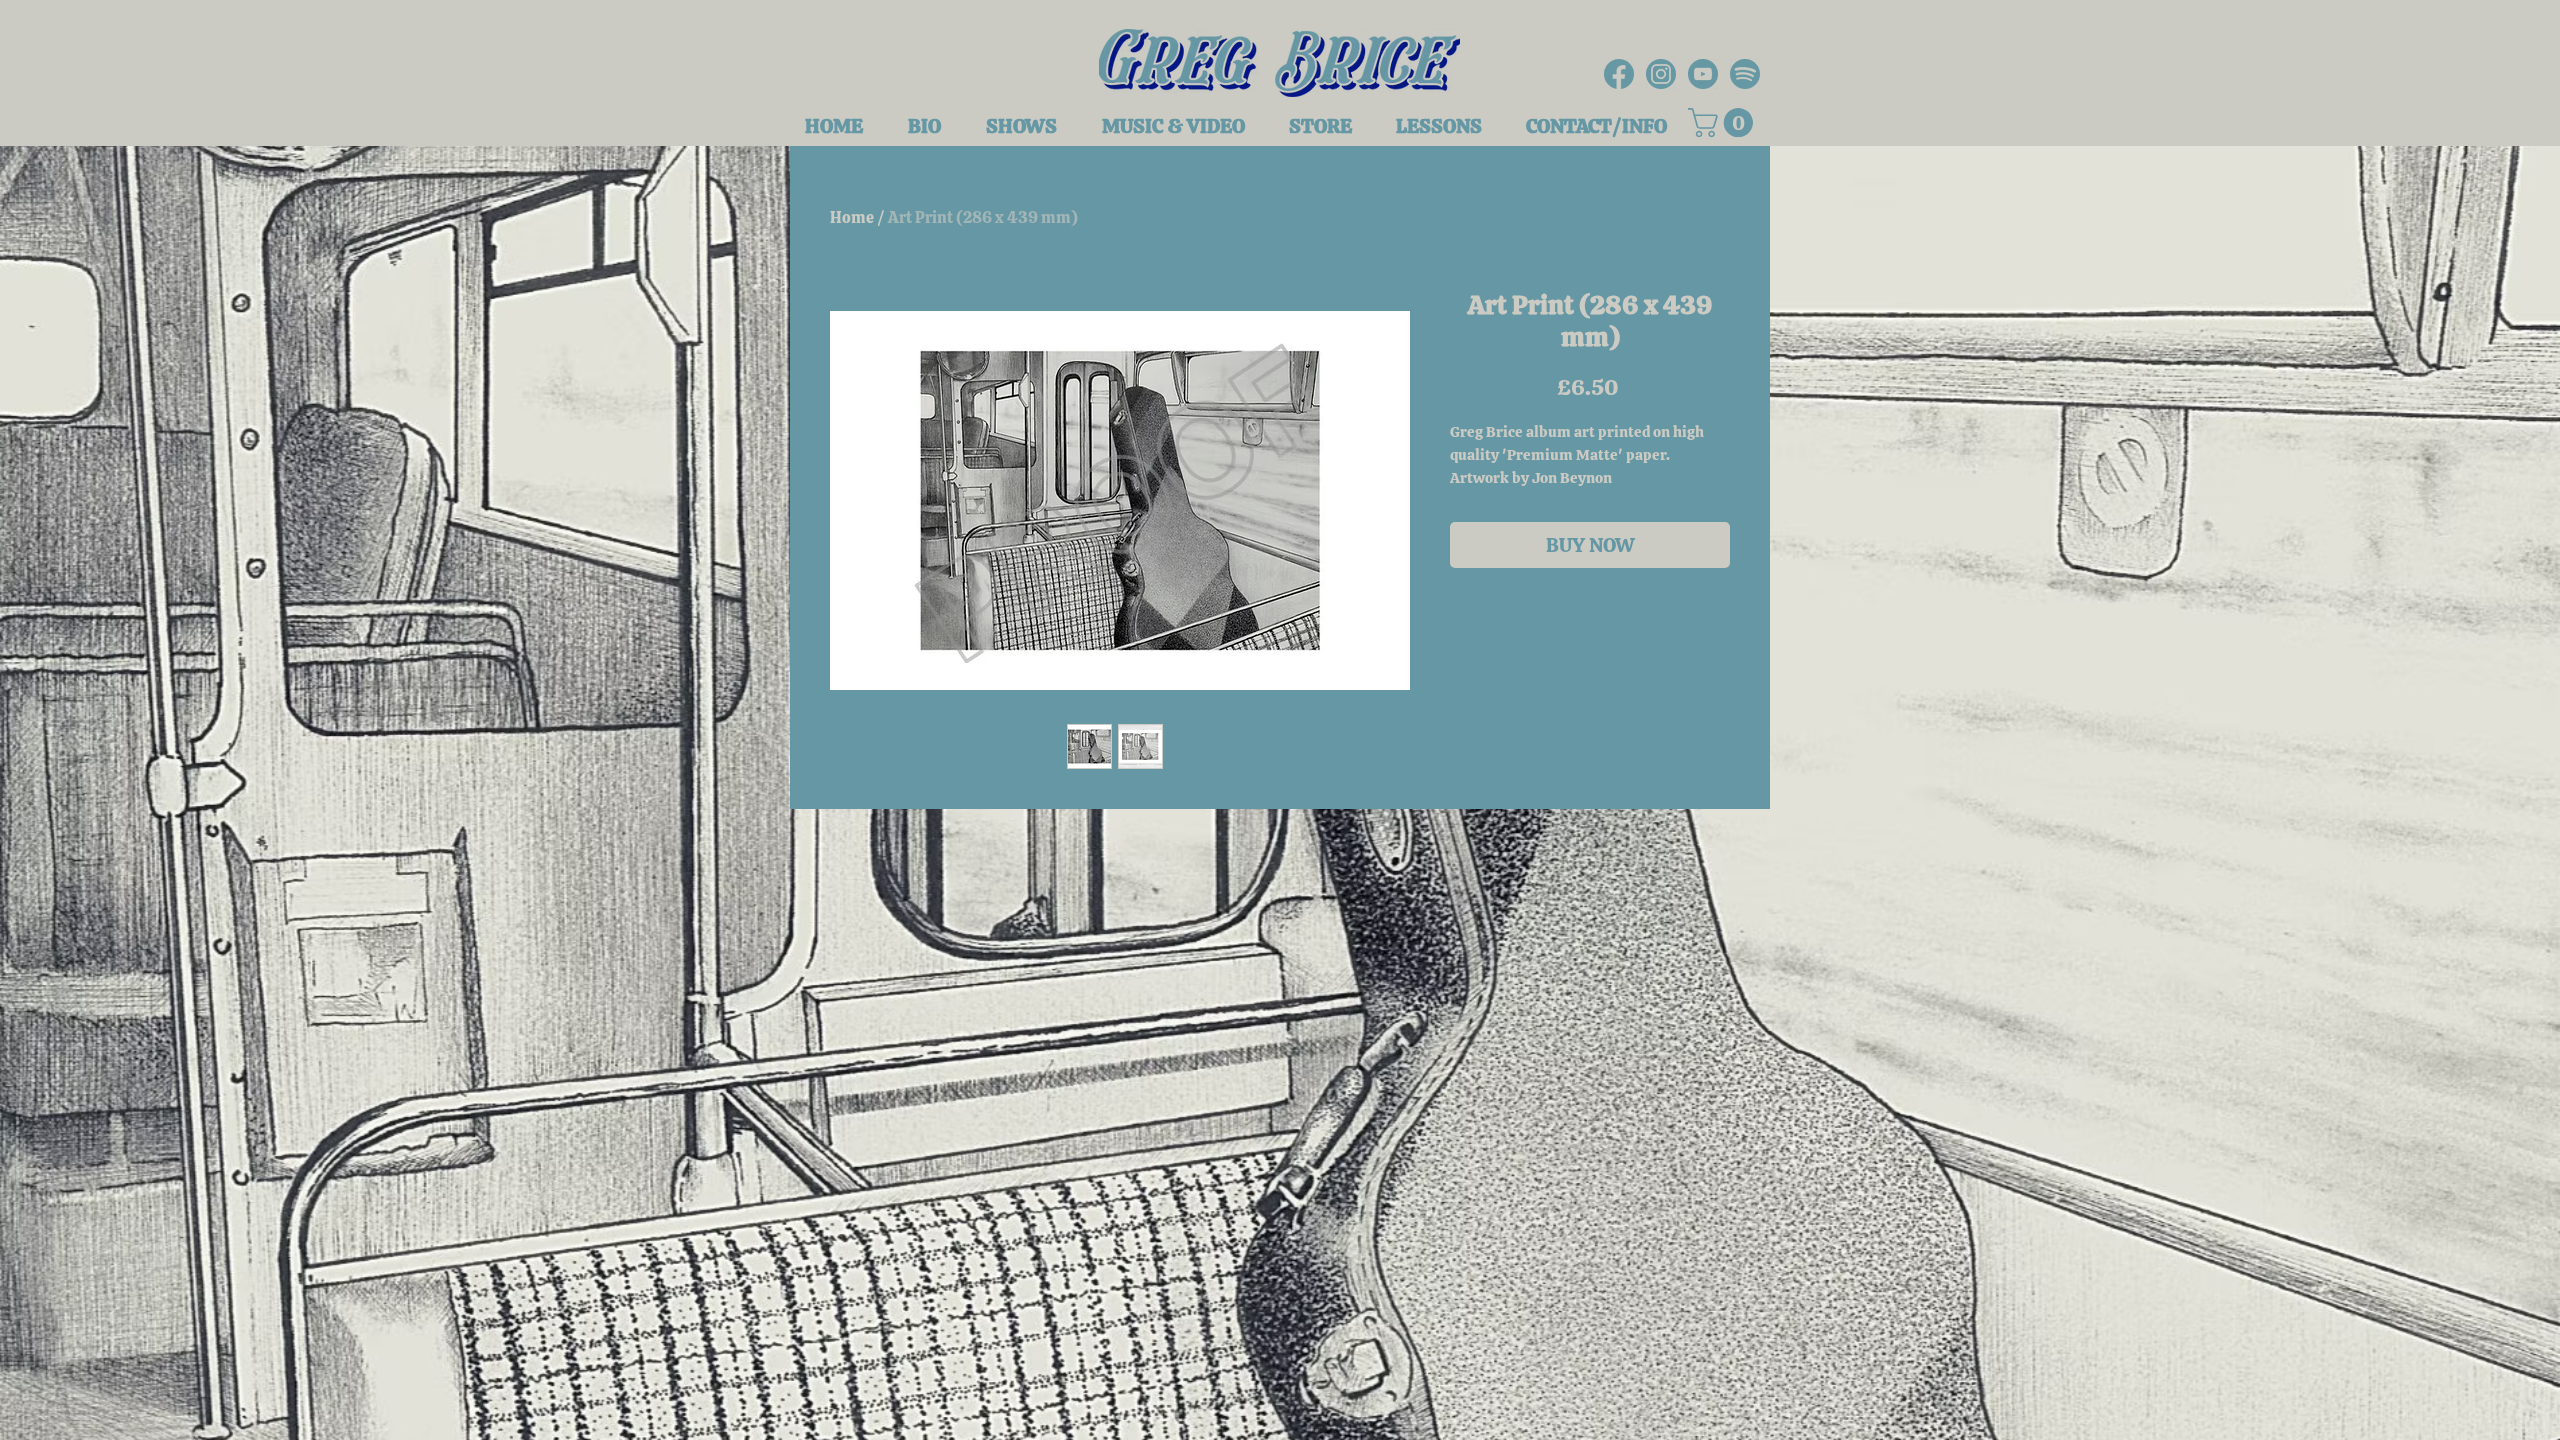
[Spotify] (1745, 74)
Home (852, 217)
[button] (1724, 122)
